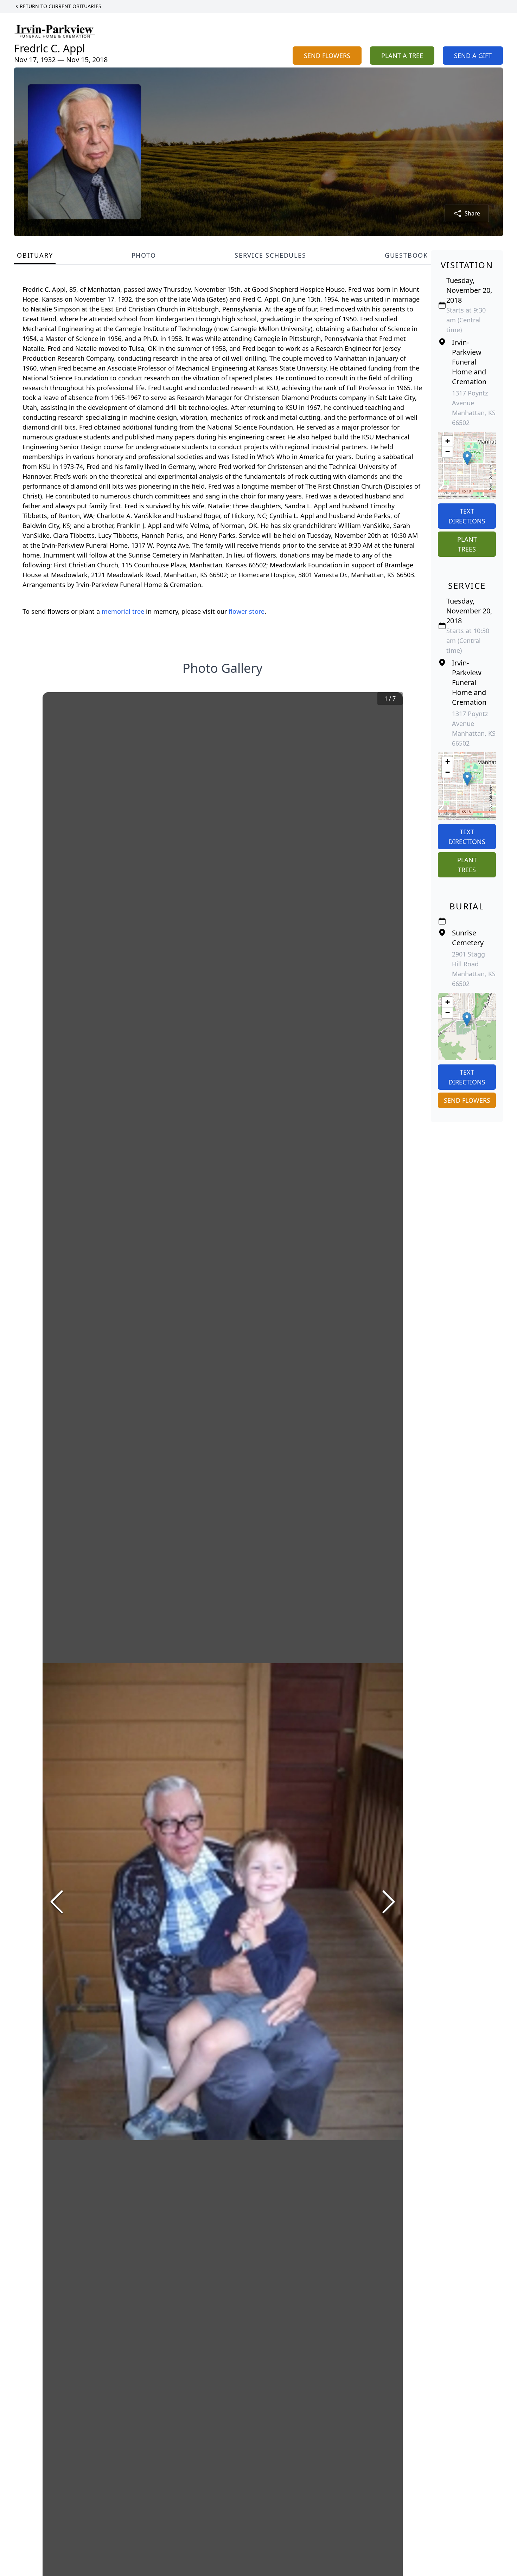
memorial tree (123, 611)
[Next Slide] (389, 1902)
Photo (144, 255)
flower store (247, 611)
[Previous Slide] (57, 1902)
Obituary (35, 255)
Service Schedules (270, 255)
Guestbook (406, 255)
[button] (467, 458)
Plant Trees (467, 544)
